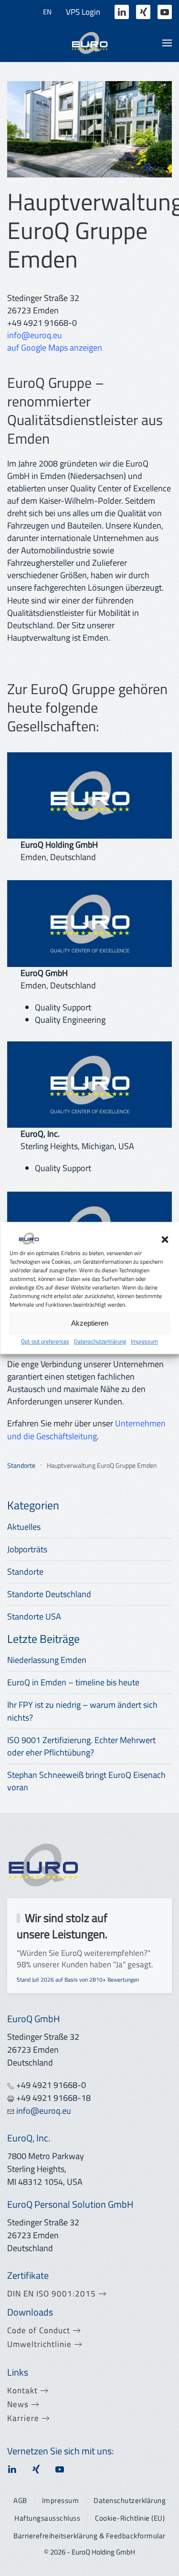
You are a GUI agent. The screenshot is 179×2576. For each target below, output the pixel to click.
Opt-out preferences (45, 1341)
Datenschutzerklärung (100, 1341)
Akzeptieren (90, 1323)
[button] (165, 1238)
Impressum (144, 1341)
